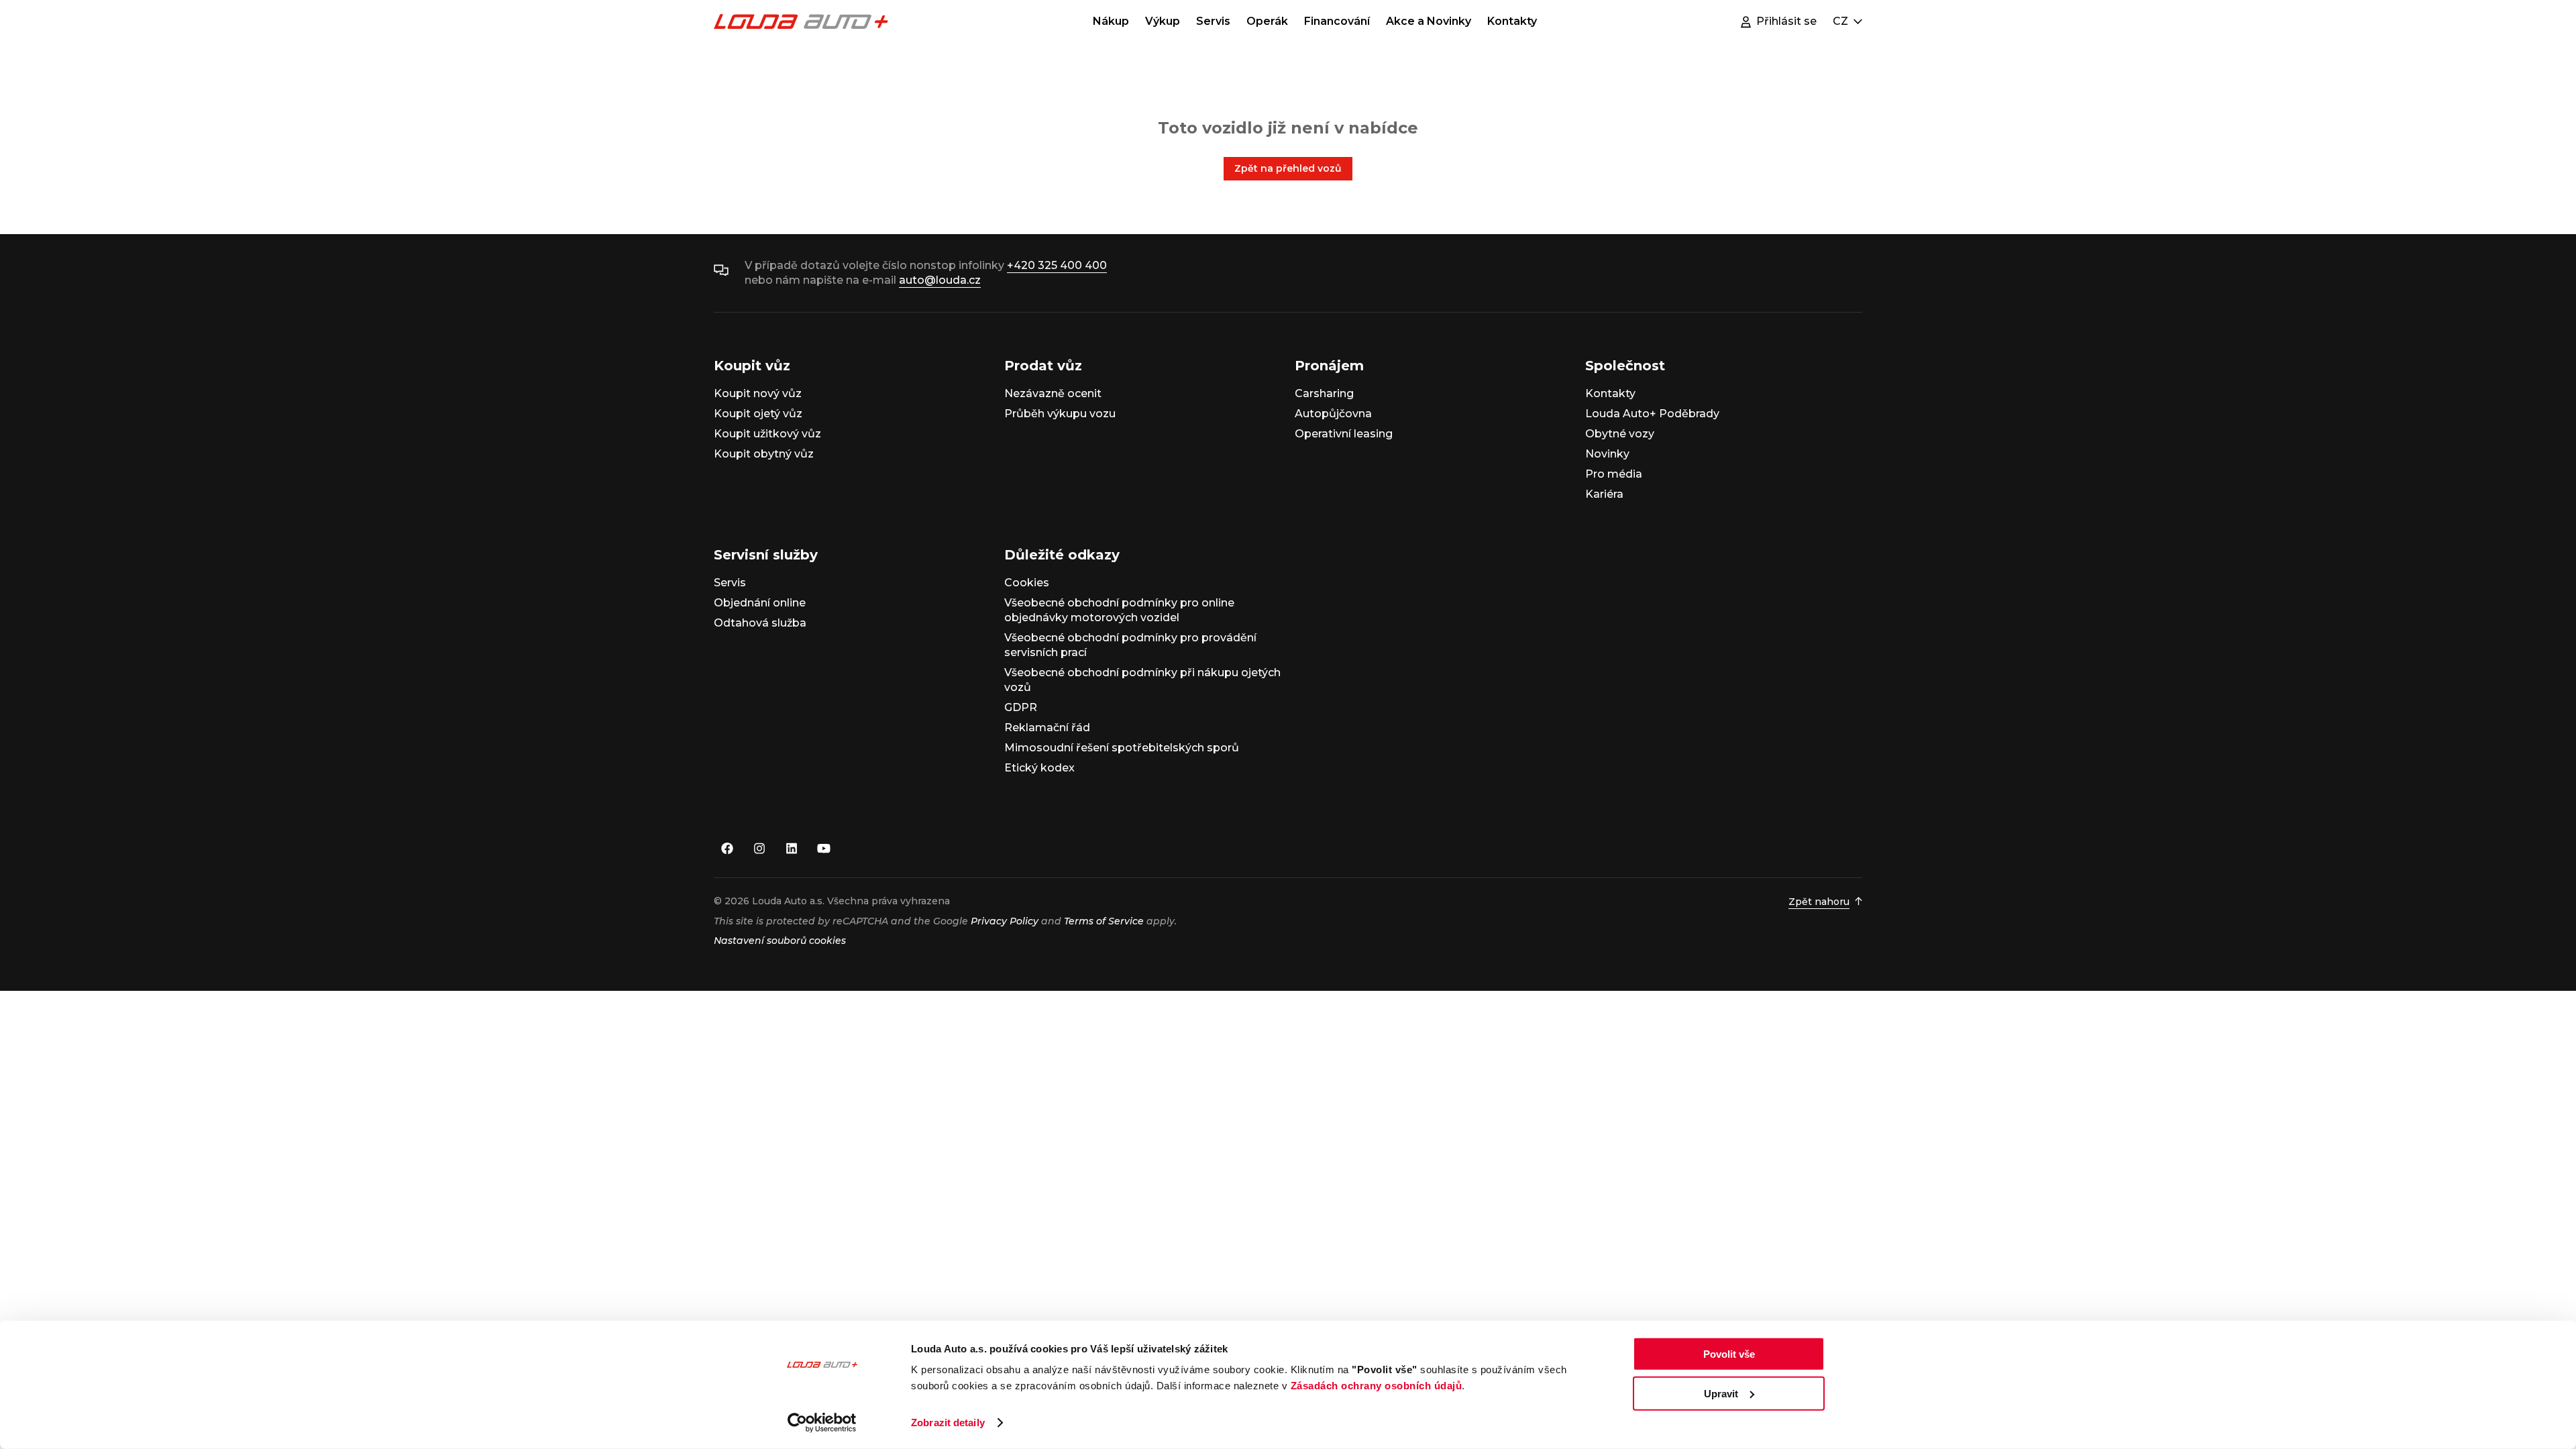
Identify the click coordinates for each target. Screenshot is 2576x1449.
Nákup (1111, 21)
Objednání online (760, 603)
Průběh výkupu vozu (1060, 414)
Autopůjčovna (1333, 414)
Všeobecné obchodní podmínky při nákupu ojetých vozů (1142, 680)
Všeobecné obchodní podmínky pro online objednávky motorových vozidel (1119, 610)
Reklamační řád (1047, 728)
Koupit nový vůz (758, 393)
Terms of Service (1104, 921)
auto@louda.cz (940, 280)
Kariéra (1604, 494)
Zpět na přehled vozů (1288, 168)
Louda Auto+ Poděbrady (1652, 414)
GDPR (1021, 707)
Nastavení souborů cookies (780, 941)
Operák (1267, 21)
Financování (1337, 21)
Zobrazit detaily (948, 1423)
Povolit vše (1729, 1354)
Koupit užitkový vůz (767, 434)
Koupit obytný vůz (764, 454)
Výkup (1163, 21)
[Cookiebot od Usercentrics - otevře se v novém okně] (822, 1423)
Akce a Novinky (1429, 21)
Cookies (1027, 583)
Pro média (1614, 474)
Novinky (1607, 454)
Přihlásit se (1786, 21)
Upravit (1721, 1393)
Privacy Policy (1005, 921)
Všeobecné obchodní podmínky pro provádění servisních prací (1130, 645)
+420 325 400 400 (1057, 265)
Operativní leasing (1344, 434)
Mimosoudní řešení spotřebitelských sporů (1122, 748)
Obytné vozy (1620, 434)
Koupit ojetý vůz (758, 414)
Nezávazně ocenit (1053, 393)
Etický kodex (1039, 768)
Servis (1213, 21)
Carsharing (1324, 393)
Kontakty (1512, 21)
